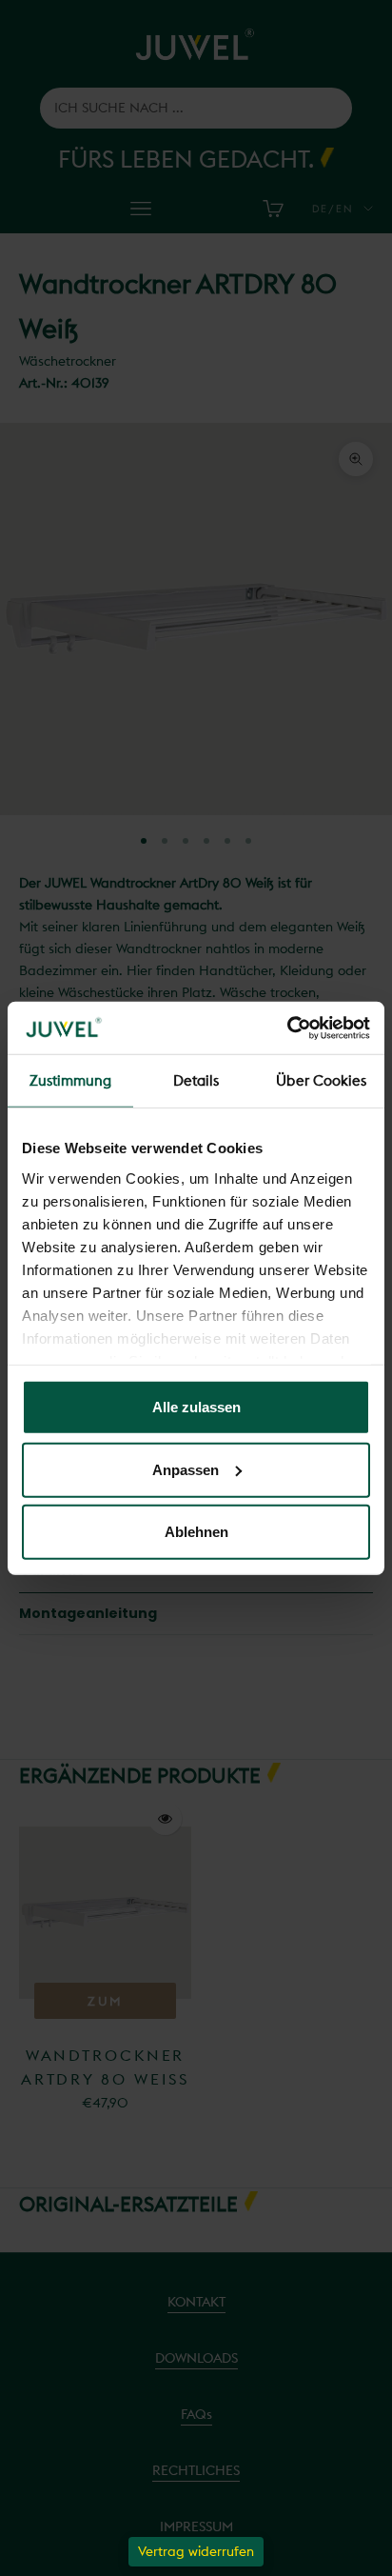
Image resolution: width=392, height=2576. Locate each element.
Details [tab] (196, 1080)
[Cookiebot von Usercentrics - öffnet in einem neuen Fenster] (287, 1028)
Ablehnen (196, 1532)
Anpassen (186, 1469)
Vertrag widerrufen (196, 2551)
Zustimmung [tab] (71, 1080)
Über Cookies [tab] (321, 1080)
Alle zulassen (196, 1407)
